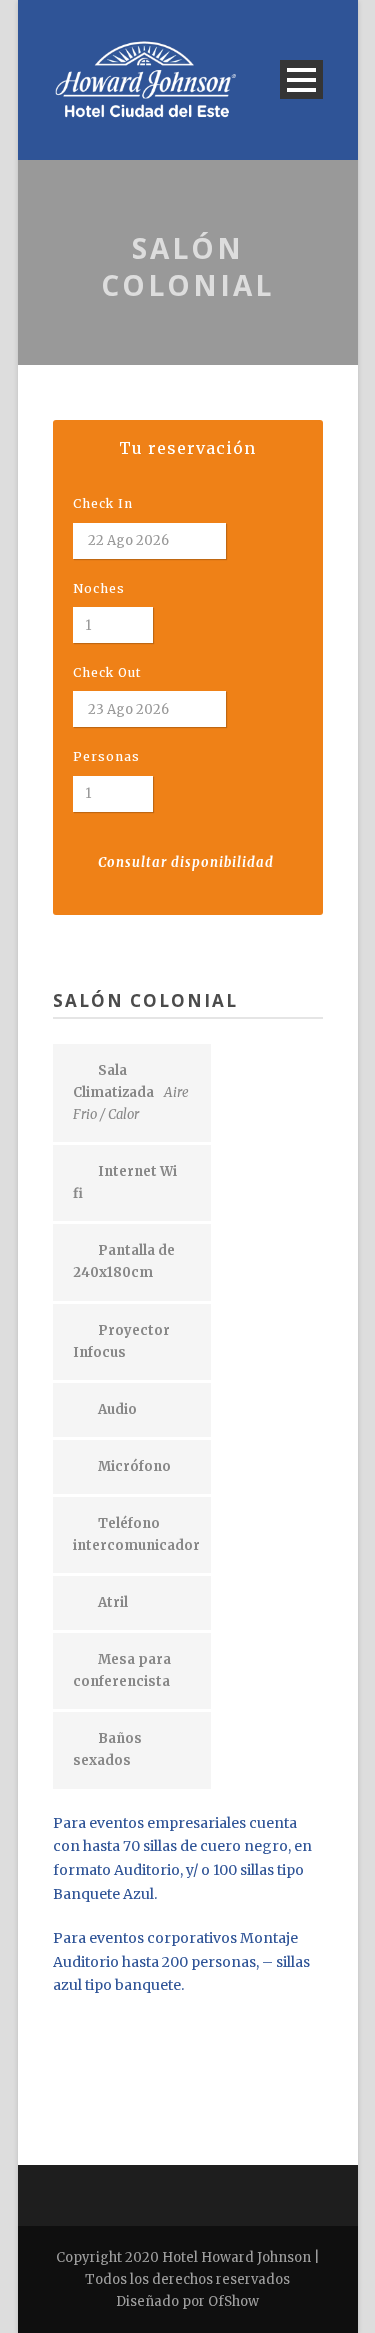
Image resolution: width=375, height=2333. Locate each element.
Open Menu (301, 79)
